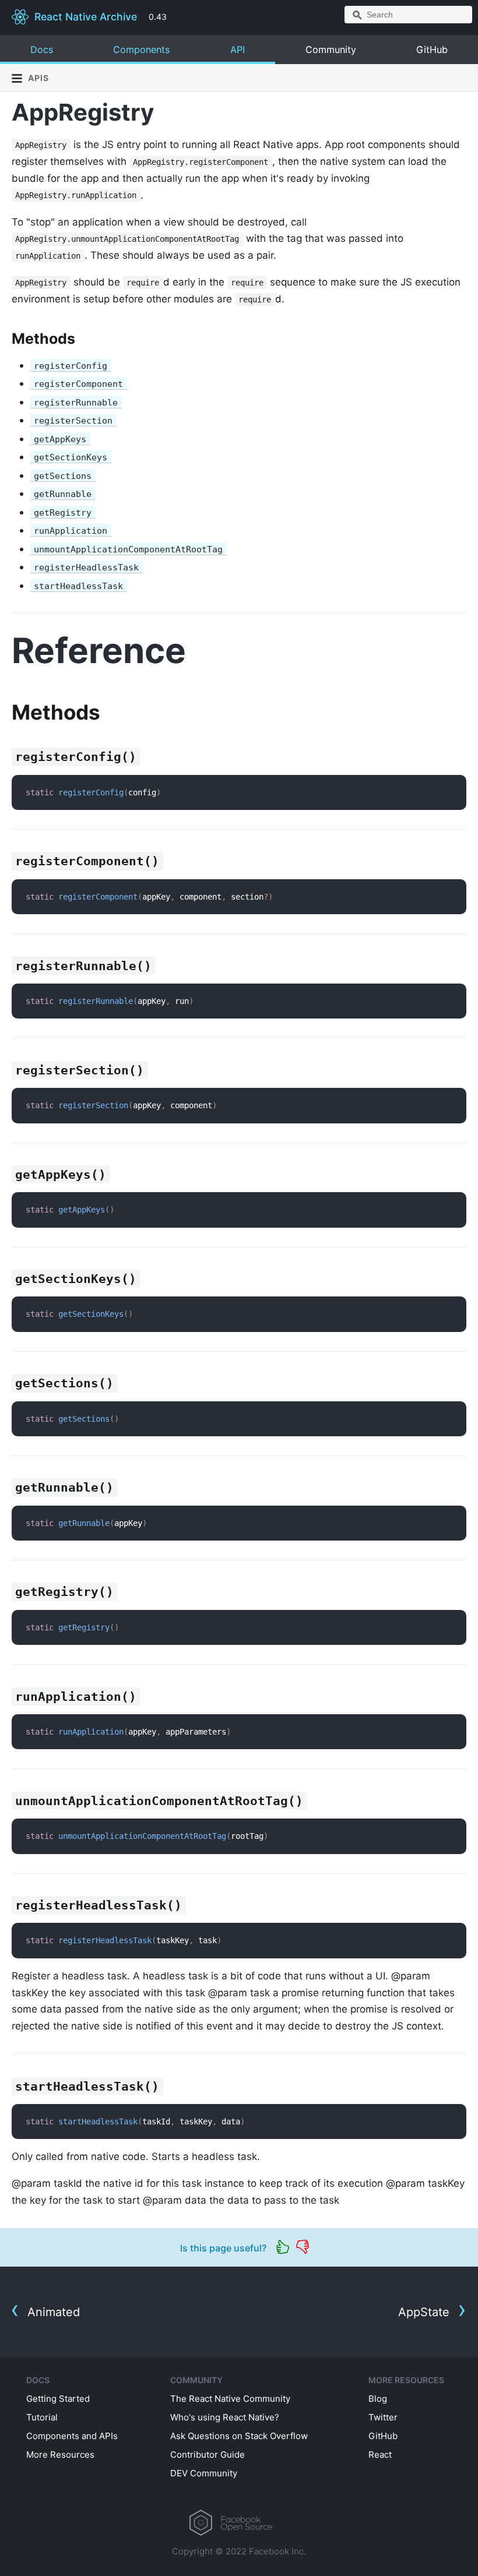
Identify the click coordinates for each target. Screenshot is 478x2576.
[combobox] (408, 15)
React (380, 2455)
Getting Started (58, 2399)
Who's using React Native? (225, 2417)
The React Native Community (230, 2399)
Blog (378, 2399)
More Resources (60, 2455)
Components (141, 50)
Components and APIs (72, 2436)
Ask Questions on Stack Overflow (239, 2436)
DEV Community (204, 2473)
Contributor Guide (208, 2455)
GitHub (432, 50)
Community (331, 50)
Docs (42, 50)
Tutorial (42, 2417)
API (238, 50)
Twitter (383, 2417)
